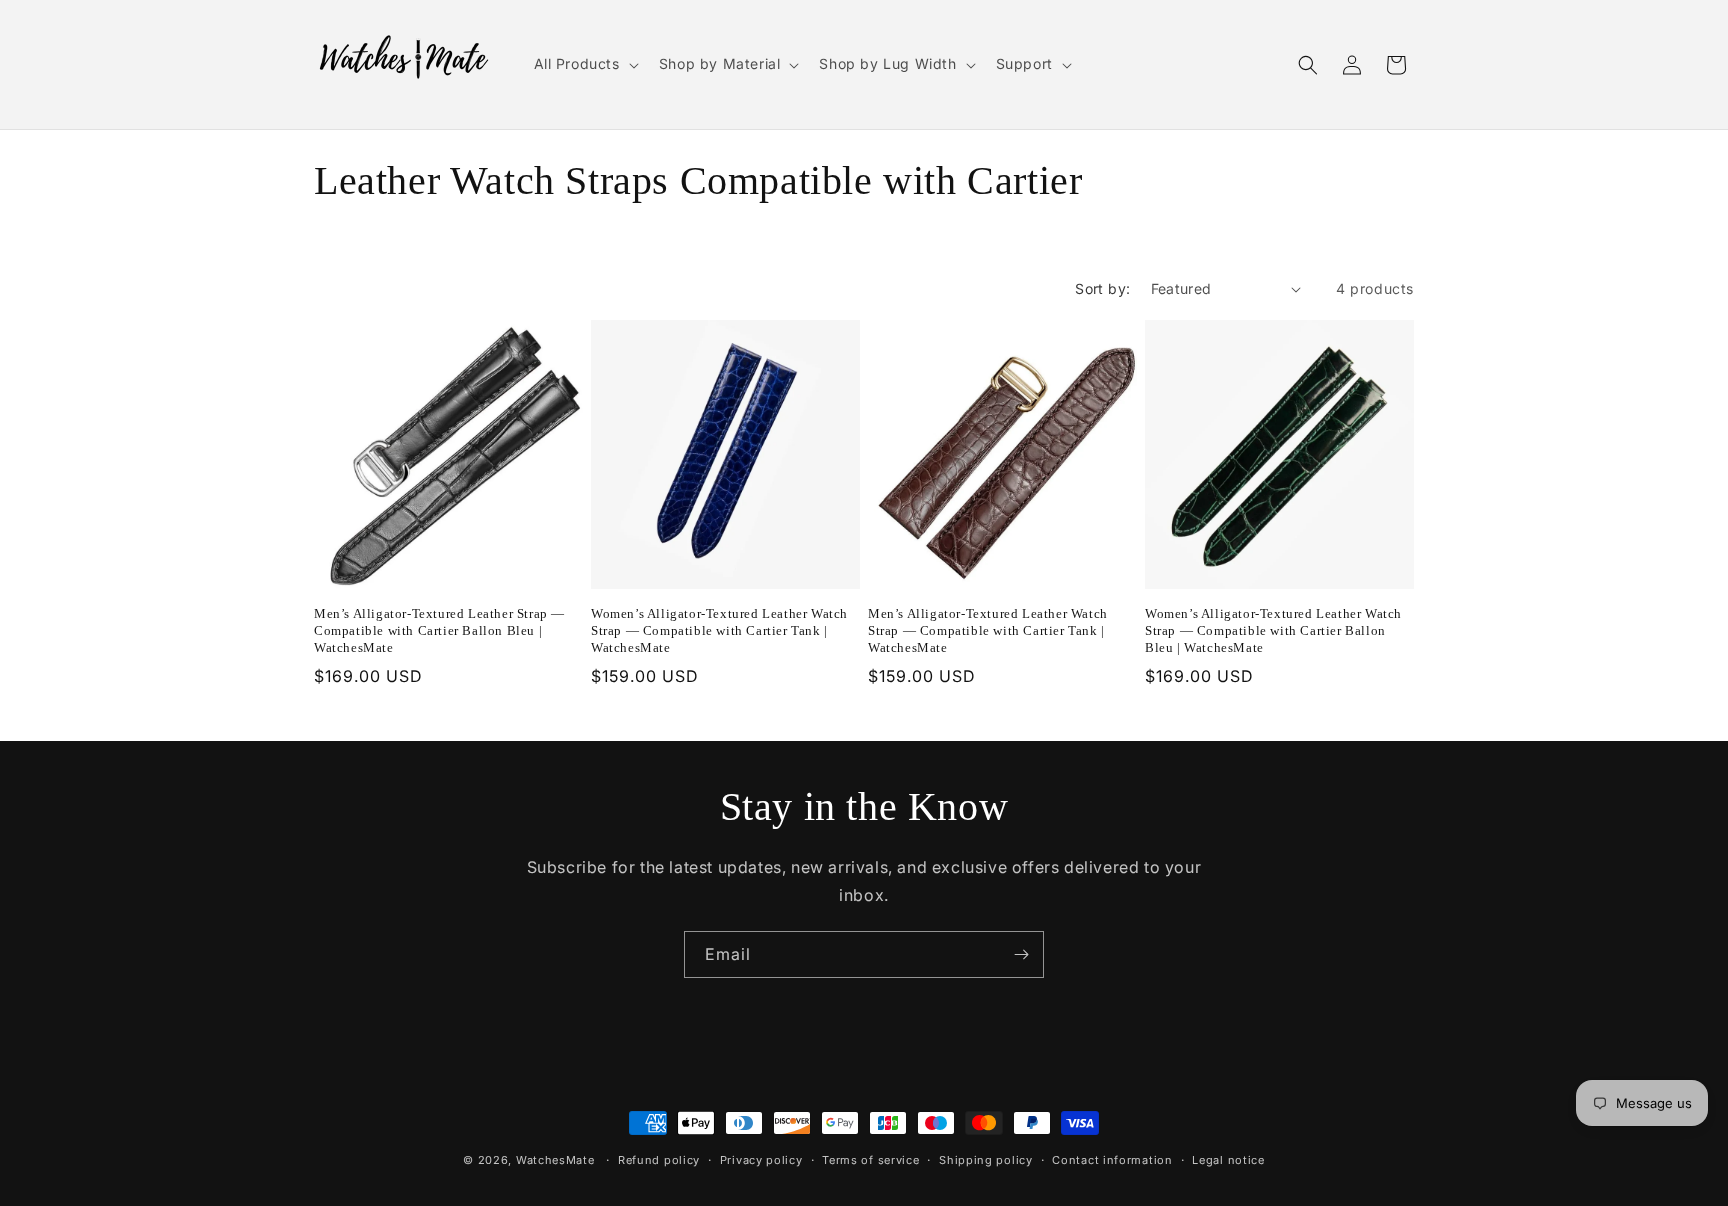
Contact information (1112, 1159)
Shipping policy (986, 1159)
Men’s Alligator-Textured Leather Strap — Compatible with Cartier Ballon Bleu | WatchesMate (439, 630)
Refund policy (659, 1159)
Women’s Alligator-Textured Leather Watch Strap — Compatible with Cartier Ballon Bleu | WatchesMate (1273, 630)
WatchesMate (555, 1160)
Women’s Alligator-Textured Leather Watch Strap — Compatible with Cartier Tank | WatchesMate (719, 630)
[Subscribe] (1021, 954)
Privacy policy (761, 1159)
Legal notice (1228, 1159)
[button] (584, 64)
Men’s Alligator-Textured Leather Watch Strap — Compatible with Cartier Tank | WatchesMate (988, 630)
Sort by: (1102, 288)
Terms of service (870, 1159)
